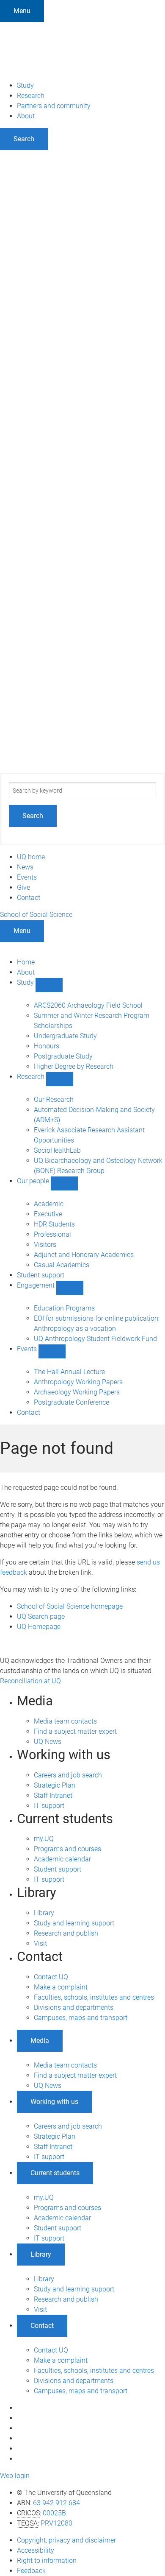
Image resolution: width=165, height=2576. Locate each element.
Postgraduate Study (63, 1056)
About (26, 116)
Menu (22, 11)
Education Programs (64, 1308)
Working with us (54, 2102)
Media (40, 2041)
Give (23, 887)
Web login (15, 2476)
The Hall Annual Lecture (69, 1372)
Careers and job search (68, 1775)
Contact (29, 898)
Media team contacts (65, 1721)
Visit (40, 1943)
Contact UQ (51, 1977)
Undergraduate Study (65, 1036)
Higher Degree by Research (74, 1066)
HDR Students (54, 1224)
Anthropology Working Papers (78, 1382)
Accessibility (36, 2550)
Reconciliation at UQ (30, 1681)
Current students (55, 2173)
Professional (52, 1234)
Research (31, 96)
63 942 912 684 (56, 2503)
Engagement (37, 1285)
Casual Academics (62, 1265)
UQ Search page (41, 1616)
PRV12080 (56, 2523)
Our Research (54, 1099)
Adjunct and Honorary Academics (84, 1255)
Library (44, 1913)
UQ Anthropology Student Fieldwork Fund (95, 1339)
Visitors (45, 1245)
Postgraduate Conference (71, 1402)
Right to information (47, 2561)
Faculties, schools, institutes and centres (94, 1997)
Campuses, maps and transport (81, 2018)
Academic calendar (62, 1859)
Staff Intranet (53, 1795)
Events (27, 877)
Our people (34, 1181)
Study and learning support (74, 1923)
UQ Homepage (39, 1627)
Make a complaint (61, 1987)
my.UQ (44, 1839)
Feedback (31, 2571)
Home (26, 962)
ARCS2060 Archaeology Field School (88, 1005)
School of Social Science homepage (70, 1606)
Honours (47, 1046)
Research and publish (66, 1933)
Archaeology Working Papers (77, 1392)
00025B (54, 2513)
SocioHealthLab (57, 1150)
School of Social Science (36, 915)
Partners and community (54, 106)
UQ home (31, 857)
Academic (49, 1204)
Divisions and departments (74, 2007)
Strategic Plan (55, 1785)
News (25, 867)
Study (25, 85)
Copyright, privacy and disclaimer (66, 2540)
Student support (41, 1275)
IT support (49, 1806)
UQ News (48, 1742)
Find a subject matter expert (75, 1731)
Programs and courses (67, 1849)
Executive (48, 1214)
